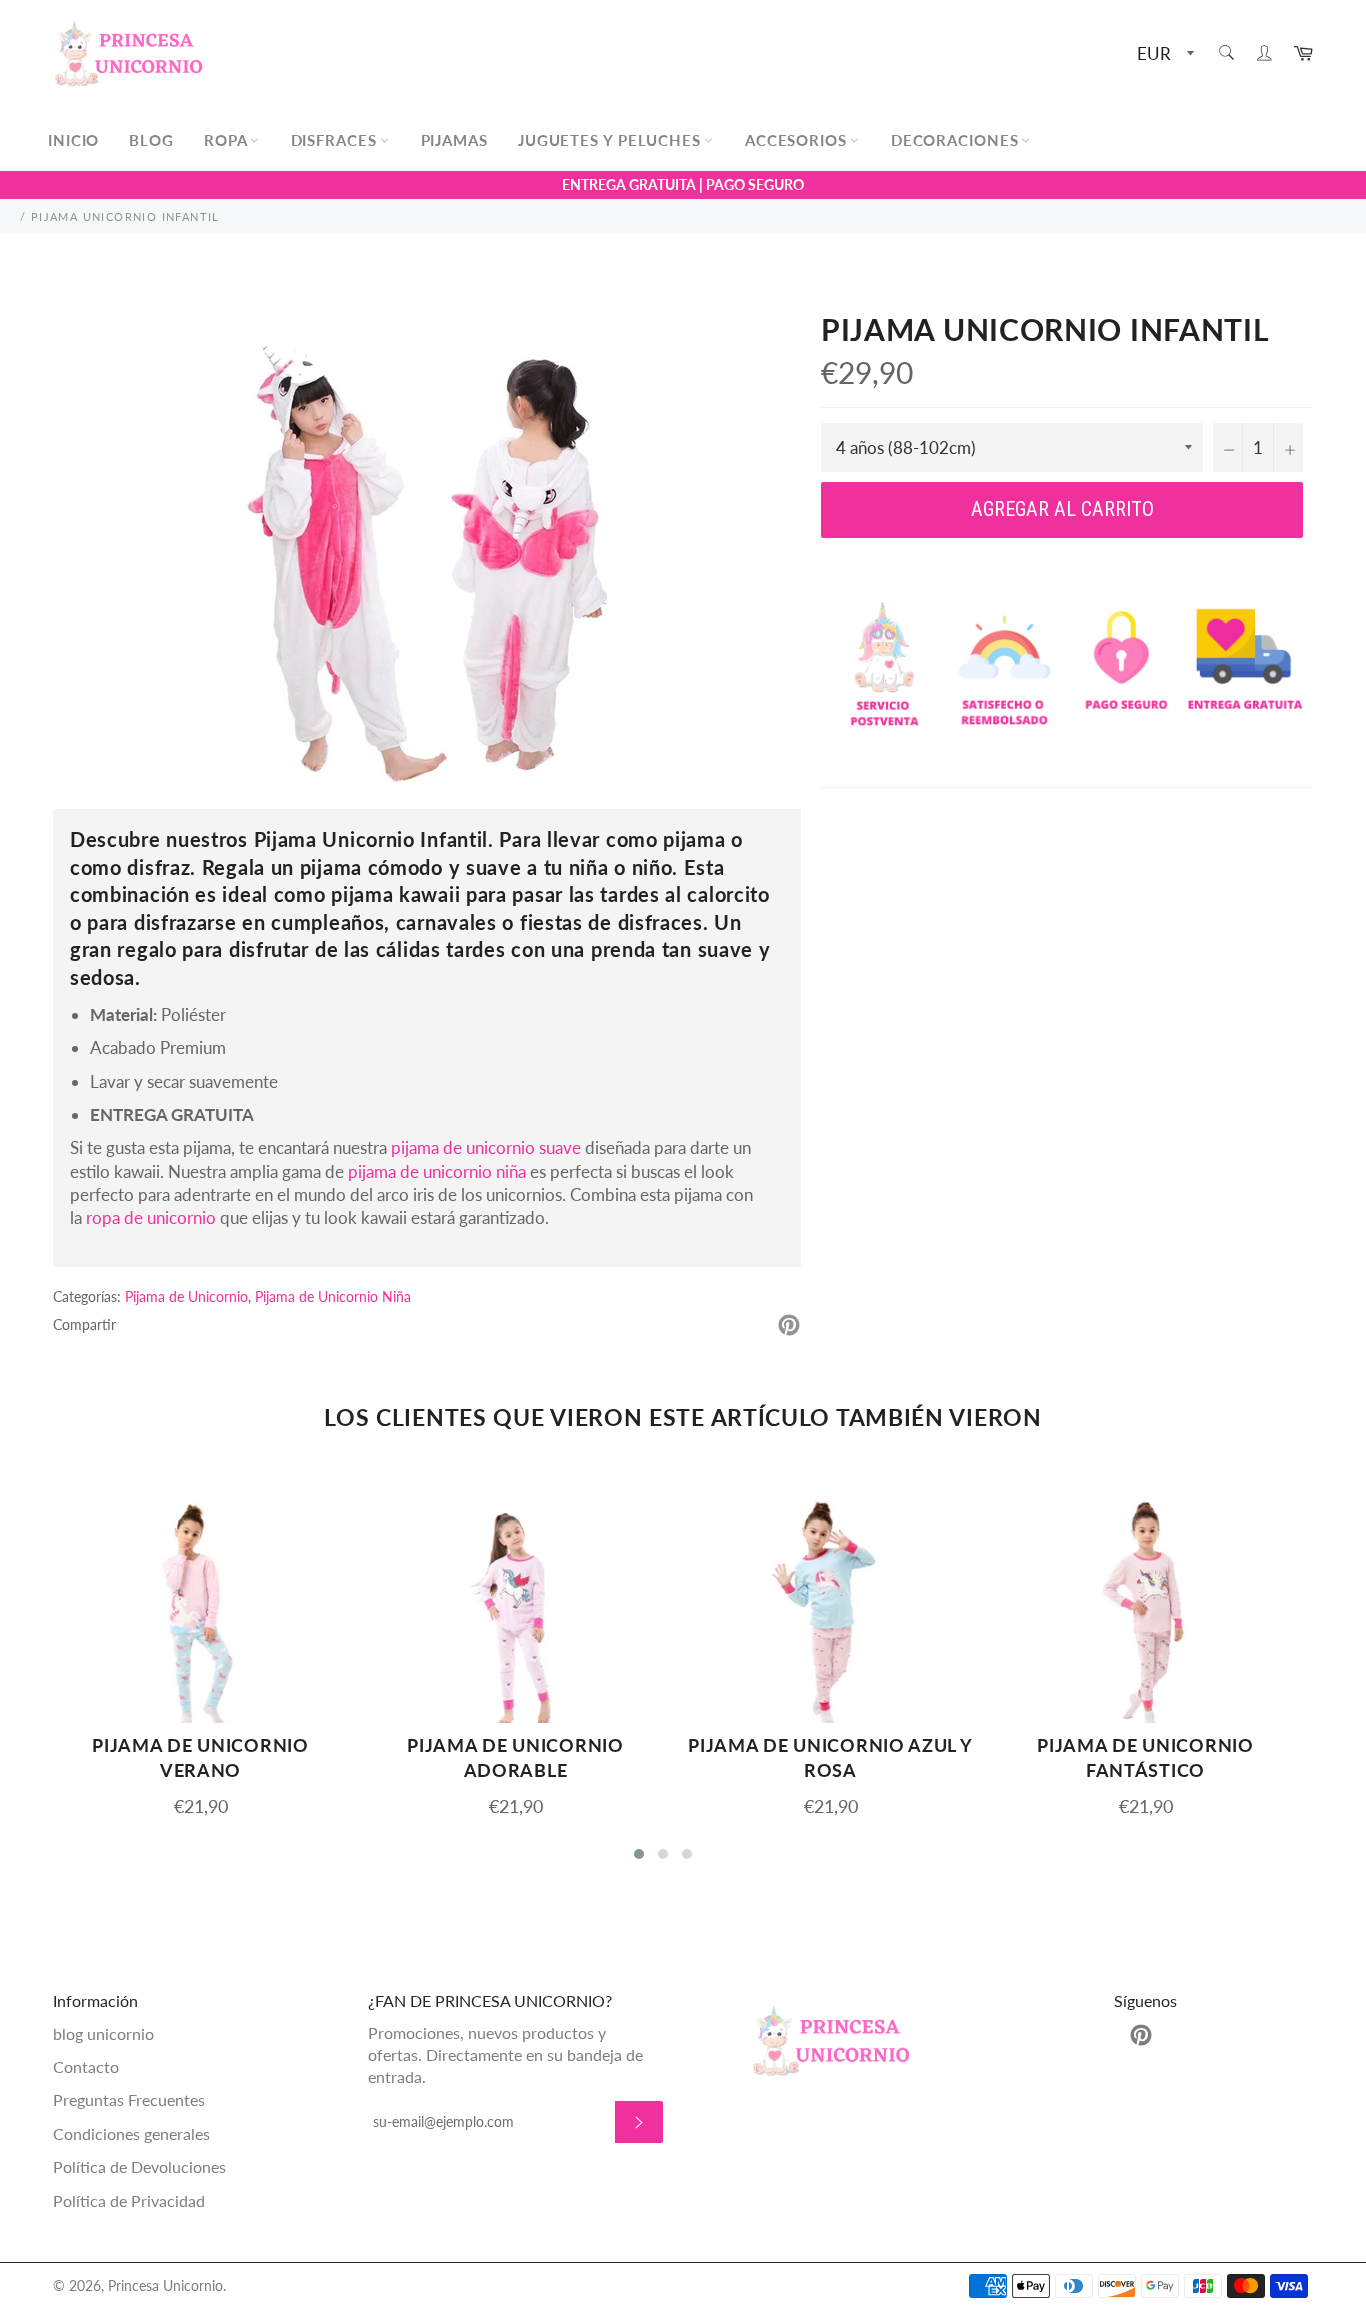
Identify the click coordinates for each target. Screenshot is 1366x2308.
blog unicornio (103, 2033)
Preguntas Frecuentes (129, 2099)
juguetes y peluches (612, 140)
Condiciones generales (131, 2133)
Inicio (73, 140)
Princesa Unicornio (165, 2286)
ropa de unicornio (151, 1217)
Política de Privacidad (129, 2200)
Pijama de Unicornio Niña (333, 1296)
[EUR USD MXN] (1163, 54)
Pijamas (454, 140)
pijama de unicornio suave (486, 1147)
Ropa (228, 140)
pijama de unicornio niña (437, 1171)
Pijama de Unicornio (186, 1296)
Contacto (86, 2066)
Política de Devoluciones (139, 2166)
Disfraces (336, 140)
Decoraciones (957, 140)
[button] (639, 1854)
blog (151, 140)
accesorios (798, 140)
